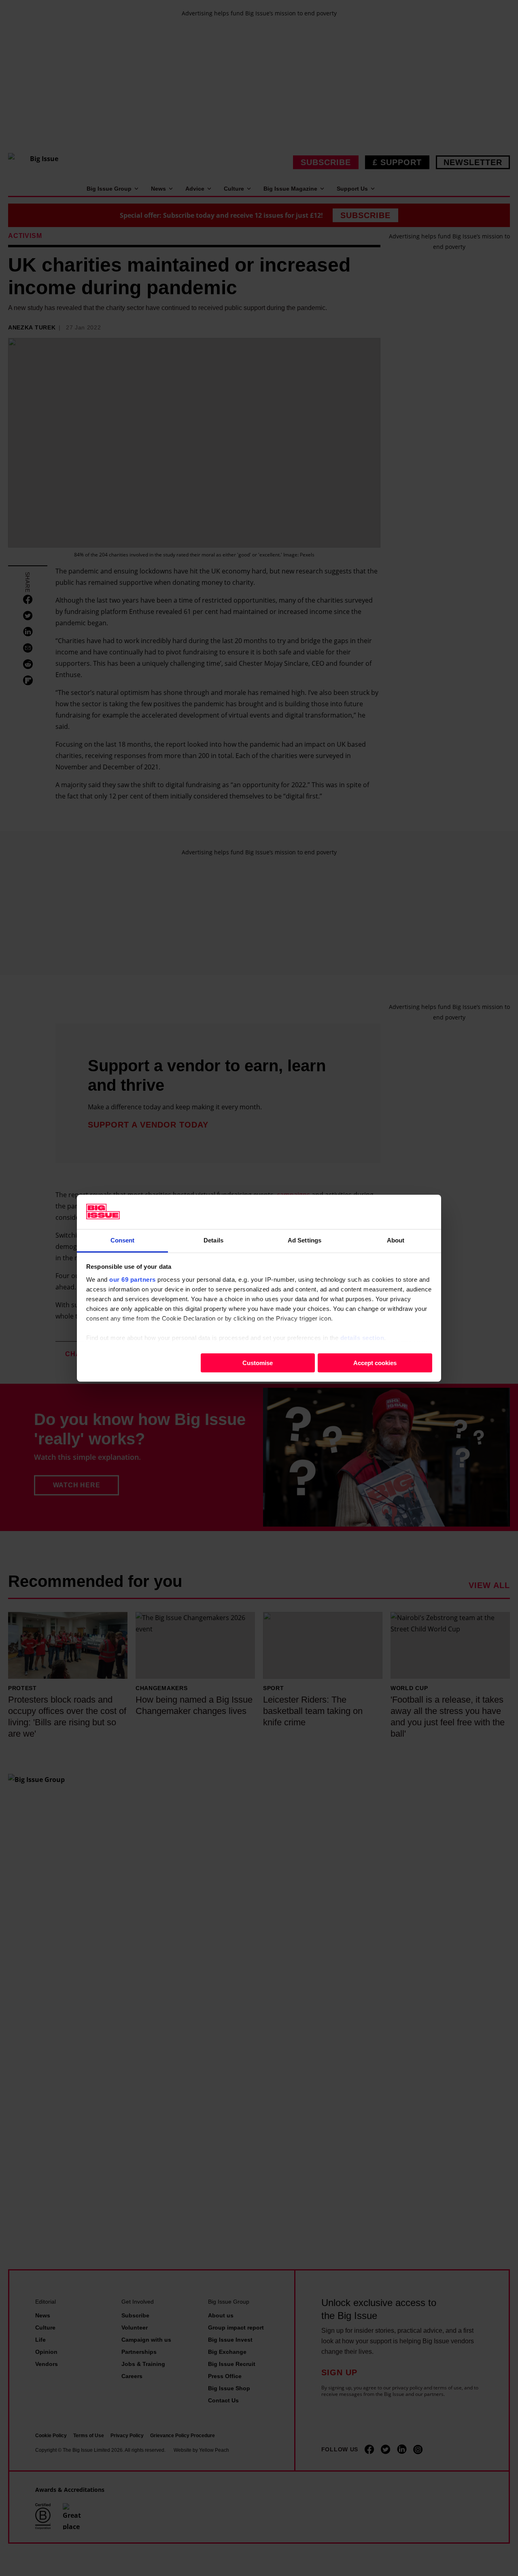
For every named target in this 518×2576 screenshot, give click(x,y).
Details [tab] (213, 1240)
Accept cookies (375, 1362)
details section (362, 1337)
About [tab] (396, 1240)
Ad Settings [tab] (305, 1240)
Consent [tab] (123, 1240)
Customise (258, 1362)
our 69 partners (133, 1279)
